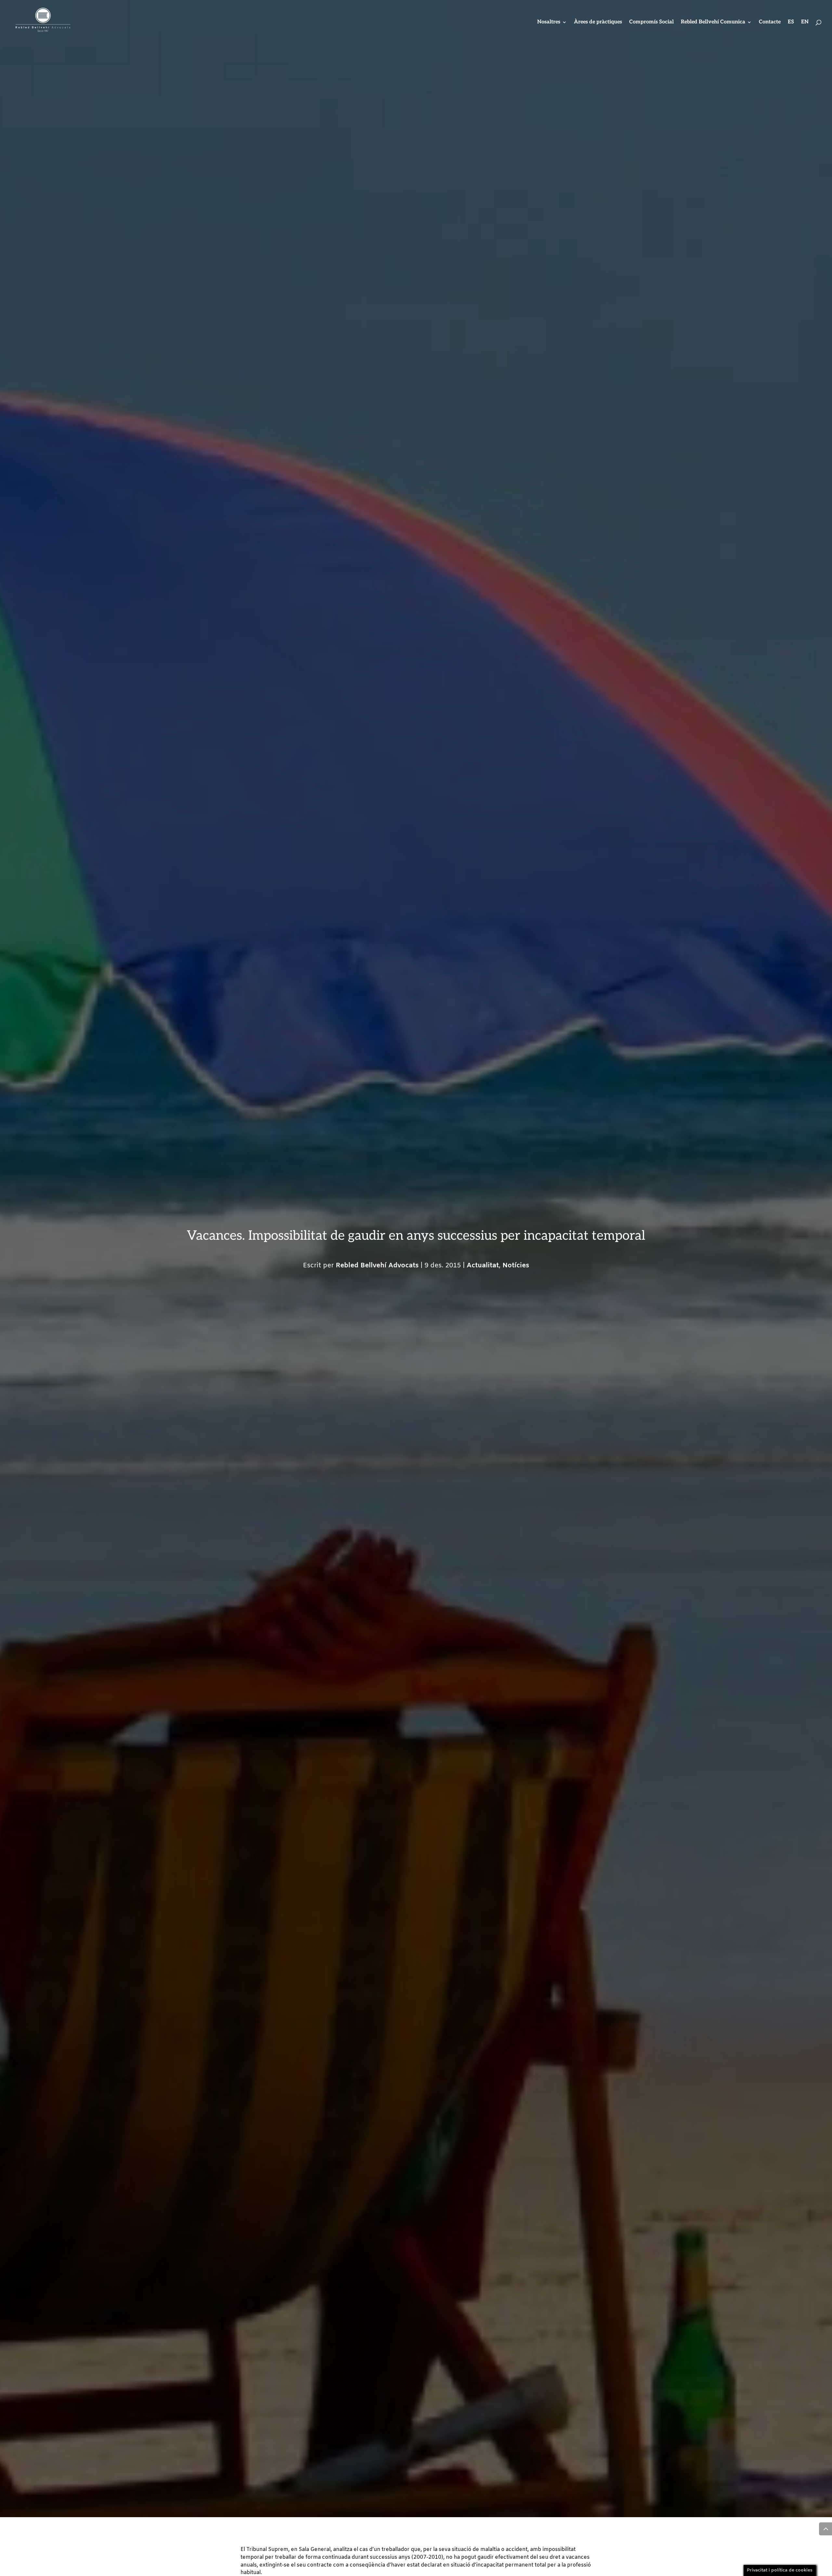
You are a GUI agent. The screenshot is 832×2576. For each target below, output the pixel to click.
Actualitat (483, 1266)
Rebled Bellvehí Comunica (713, 22)
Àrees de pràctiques (598, 22)
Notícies (516, 1266)
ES (791, 22)
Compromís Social (651, 22)
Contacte (770, 22)
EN (805, 22)
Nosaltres (549, 22)
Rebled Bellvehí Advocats (377, 1266)
